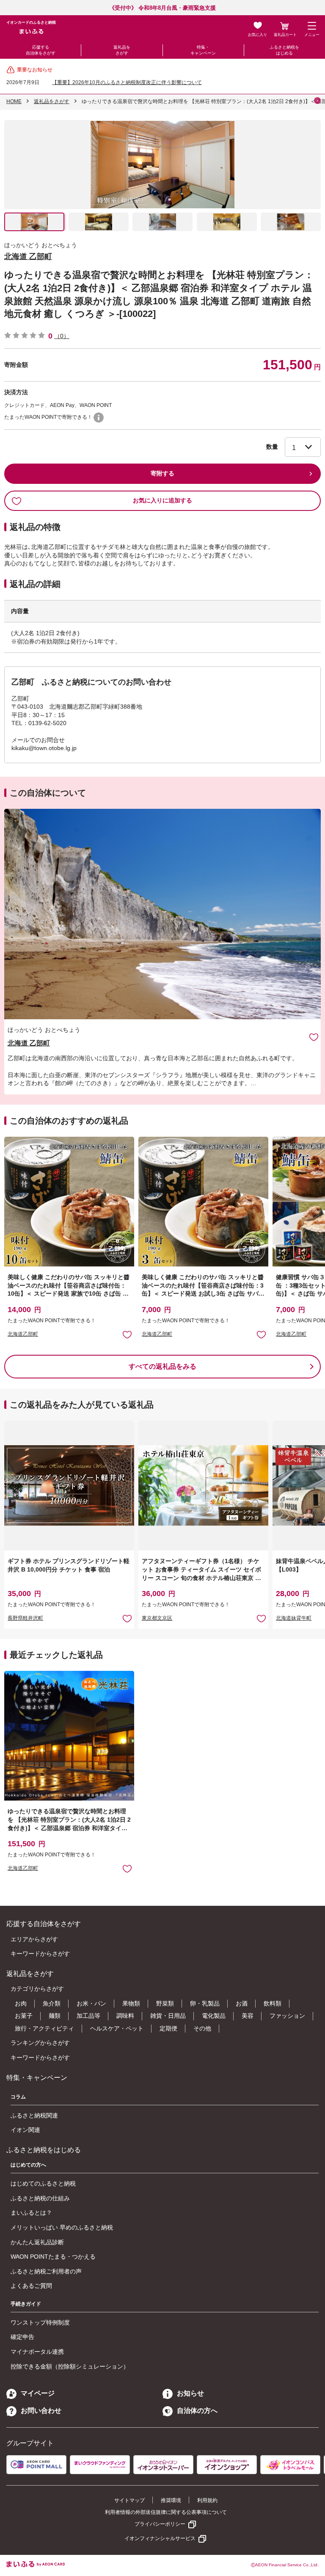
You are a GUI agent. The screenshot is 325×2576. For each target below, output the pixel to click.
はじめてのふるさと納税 (43, 2183)
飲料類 (273, 2003)
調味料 (125, 2016)
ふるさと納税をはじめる (284, 50)
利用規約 (207, 2500)
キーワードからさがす (40, 1954)
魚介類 (52, 2003)
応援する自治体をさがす (41, 50)
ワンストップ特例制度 (40, 2322)
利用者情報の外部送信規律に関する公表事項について (166, 2512)
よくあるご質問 (31, 2286)
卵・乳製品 (205, 2003)
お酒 (242, 2003)
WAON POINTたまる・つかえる (53, 2257)
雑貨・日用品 (168, 2016)
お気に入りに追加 (314, 1037)
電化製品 (214, 2016)
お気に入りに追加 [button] (127, 1334)
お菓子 (24, 2016)
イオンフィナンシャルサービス (160, 2538)
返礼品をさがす (122, 50)
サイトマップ (129, 2500)
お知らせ (190, 2393)
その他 (202, 2028)
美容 (248, 2016)
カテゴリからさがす (37, 1989)
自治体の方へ (197, 2411)
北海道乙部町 (23, 1334)
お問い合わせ (41, 2411)
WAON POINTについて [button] (99, 418)
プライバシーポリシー (160, 2524)
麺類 (55, 2016)
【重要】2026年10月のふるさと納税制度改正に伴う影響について (127, 82)
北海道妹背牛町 (294, 1618)
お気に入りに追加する (162, 500)
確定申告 (22, 2337)
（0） (62, 336)
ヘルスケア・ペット (117, 2028)
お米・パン (91, 2003)
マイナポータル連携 (37, 2352)
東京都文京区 (157, 1618)
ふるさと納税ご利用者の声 (46, 2271)
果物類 (131, 2003)
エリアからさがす (34, 1939)
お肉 (21, 2003)
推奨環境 (171, 2500)
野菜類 (165, 2003)
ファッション (287, 2016)
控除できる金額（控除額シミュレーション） (70, 2366)
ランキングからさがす (40, 2043)
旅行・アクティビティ (44, 2028)
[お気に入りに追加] (314, 1037)
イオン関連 (25, 2130)
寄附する (162, 473)
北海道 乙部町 (28, 257)
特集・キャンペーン (203, 50)
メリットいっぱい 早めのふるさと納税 (62, 2227)
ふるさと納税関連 (34, 2115)
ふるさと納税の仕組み (40, 2198)
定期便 (168, 2028)
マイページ (38, 2393)
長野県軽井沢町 (25, 1618)
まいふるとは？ (31, 2213)
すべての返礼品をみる (162, 1366)
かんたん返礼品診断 (37, 2242)
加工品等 (88, 2016)
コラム (18, 2097)
